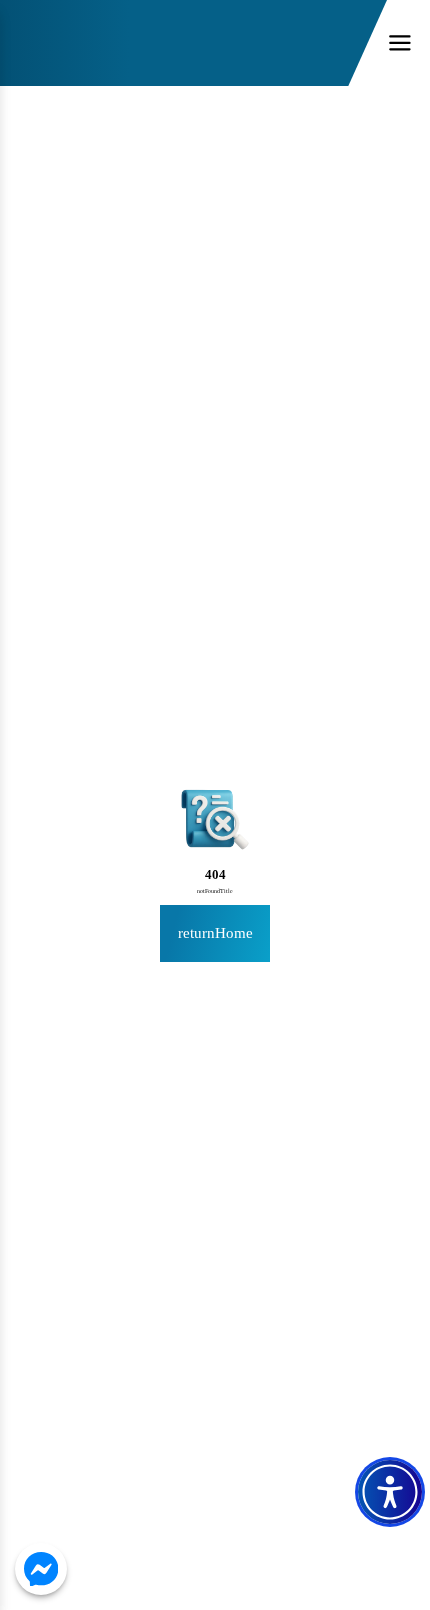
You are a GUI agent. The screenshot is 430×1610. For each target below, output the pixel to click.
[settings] (390, 1492)
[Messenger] (41, 1569)
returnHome (215, 933)
